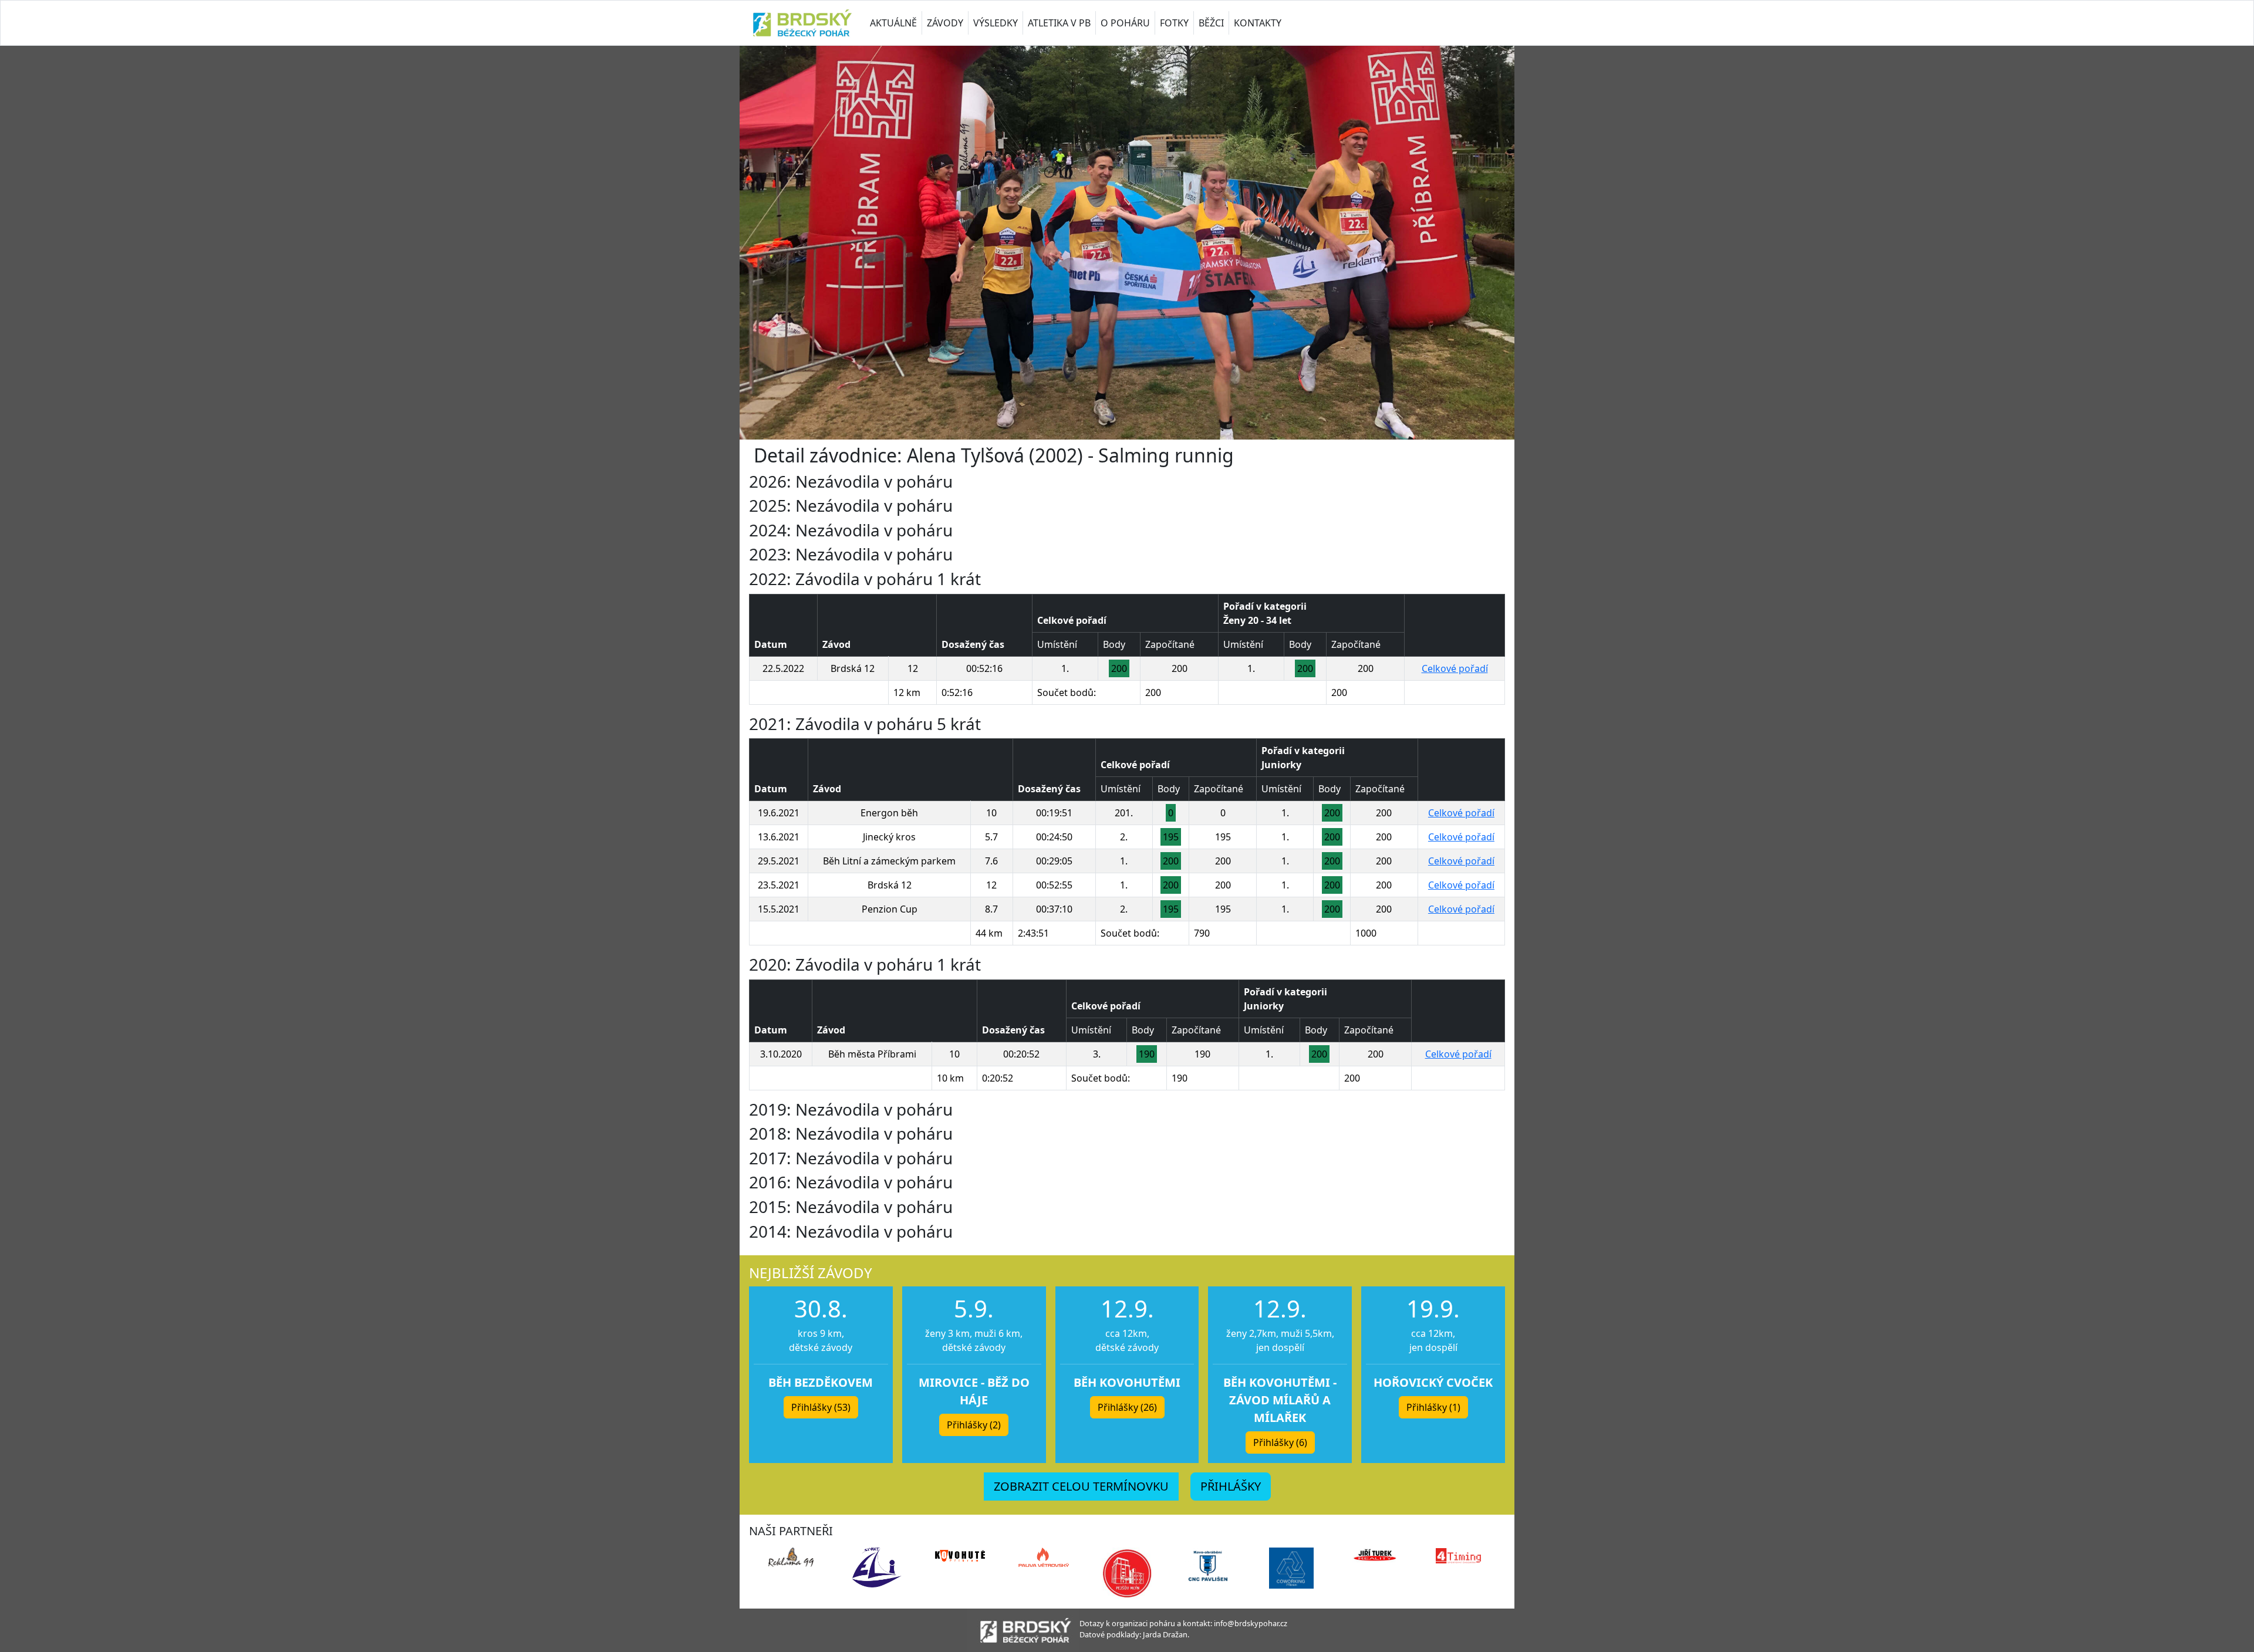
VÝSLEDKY (996, 23)
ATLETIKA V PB (1059, 23)
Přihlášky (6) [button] (1280, 1442)
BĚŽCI (1211, 23)
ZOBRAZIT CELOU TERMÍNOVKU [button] (1081, 1486)
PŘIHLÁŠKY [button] (1231, 1486)
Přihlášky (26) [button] (1127, 1407)
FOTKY (1174, 23)
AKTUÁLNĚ (893, 23)
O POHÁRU (1125, 23)
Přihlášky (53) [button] (821, 1407)
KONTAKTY (1258, 23)
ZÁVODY (945, 23)
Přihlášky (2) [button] (974, 1425)
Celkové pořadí (1455, 668)
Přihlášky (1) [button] (1433, 1407)
